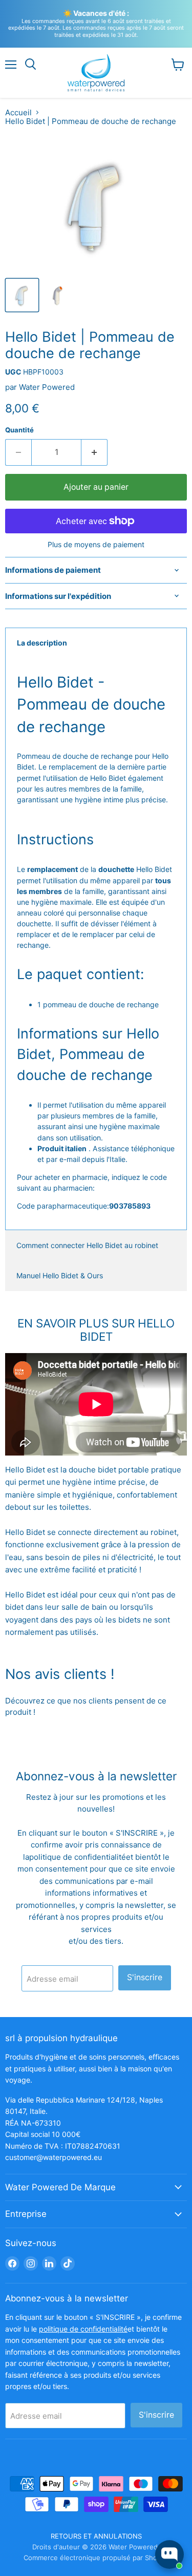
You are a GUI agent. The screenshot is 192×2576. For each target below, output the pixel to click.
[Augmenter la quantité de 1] (94, 452)
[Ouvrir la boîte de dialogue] (169, 2554)
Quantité (19, 430)
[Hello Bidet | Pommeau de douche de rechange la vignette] (22, 295)
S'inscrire (145, 1977)
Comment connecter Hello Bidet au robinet (87, 1245)
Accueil (18, 112)
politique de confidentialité (78, 1857)
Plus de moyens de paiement (96, 545)
